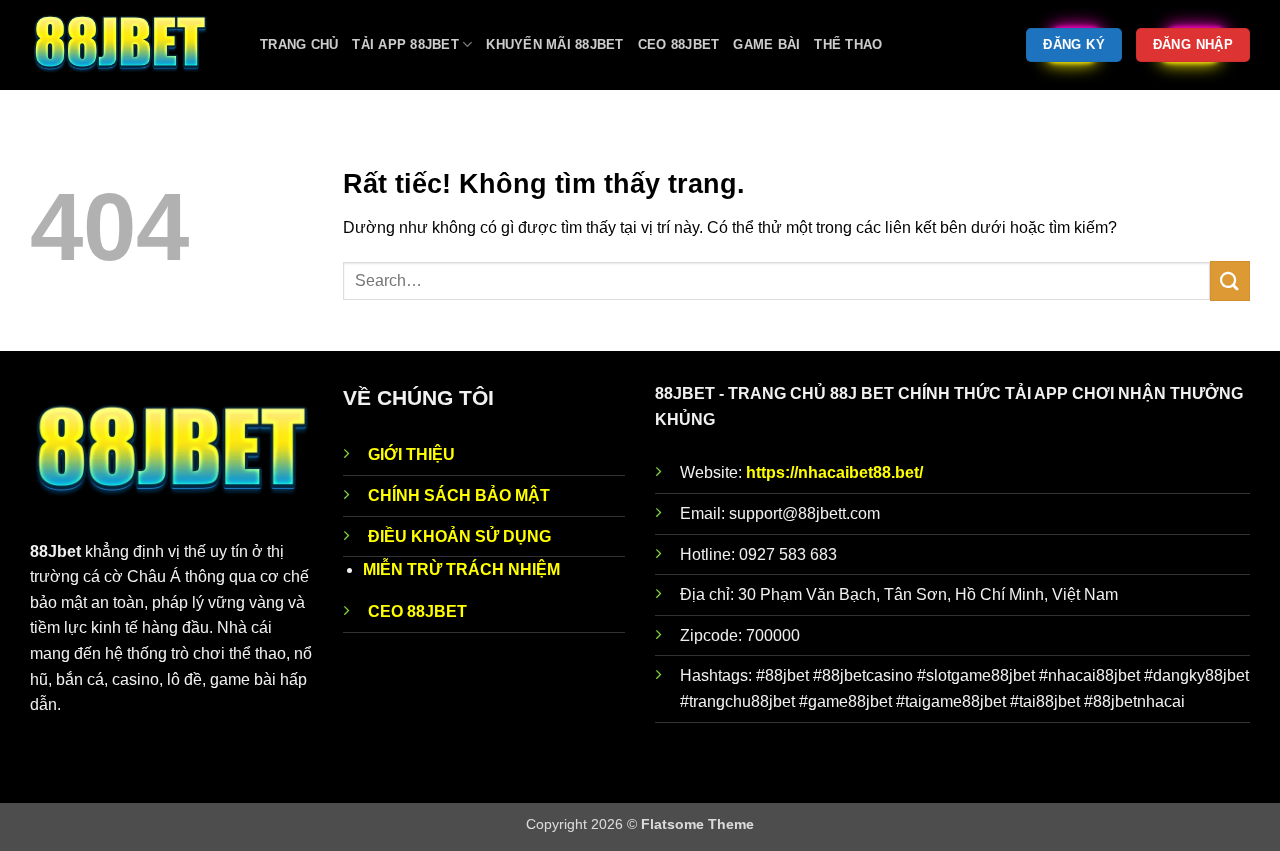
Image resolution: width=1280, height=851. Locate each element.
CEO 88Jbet (679, 44)
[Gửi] (1230, 280)
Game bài (766, 44)
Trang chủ (299, 44)
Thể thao (848, 44)
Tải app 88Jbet (405, 44)
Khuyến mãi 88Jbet (554, 44)
